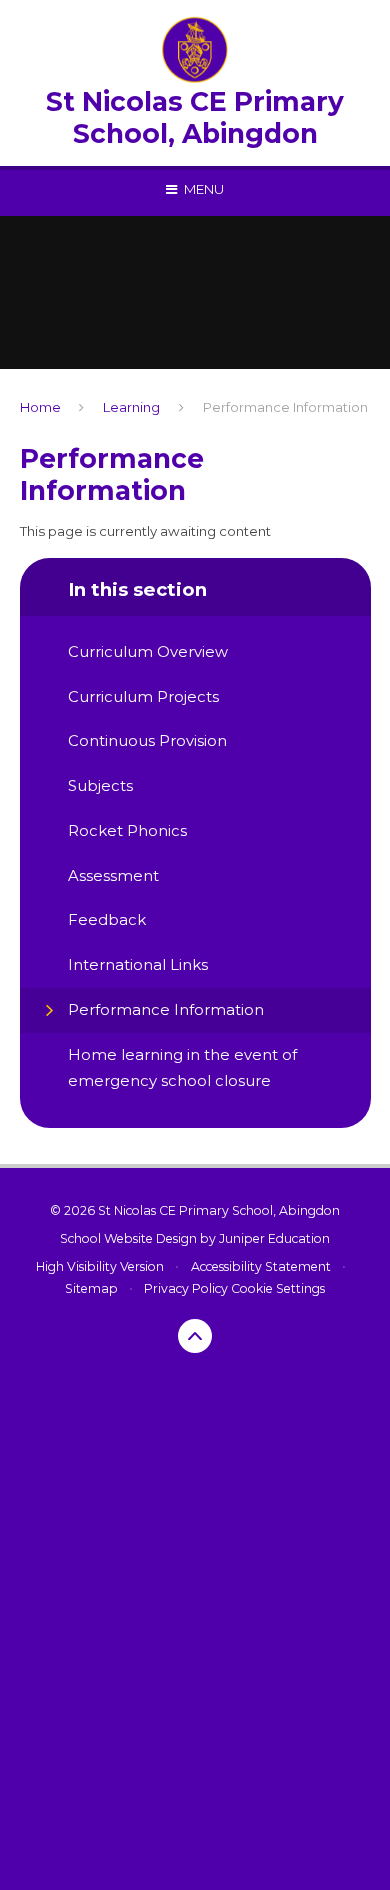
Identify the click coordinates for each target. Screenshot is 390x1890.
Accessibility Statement (261, 1266)
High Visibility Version (100, 1266)
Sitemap (91, 1288)
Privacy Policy (186, 1288)
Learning (131, 407)
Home (40, 407)
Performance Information (285, 407)
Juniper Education (274, 1238)
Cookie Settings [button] (278, 1288)
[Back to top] (195, 1336)
